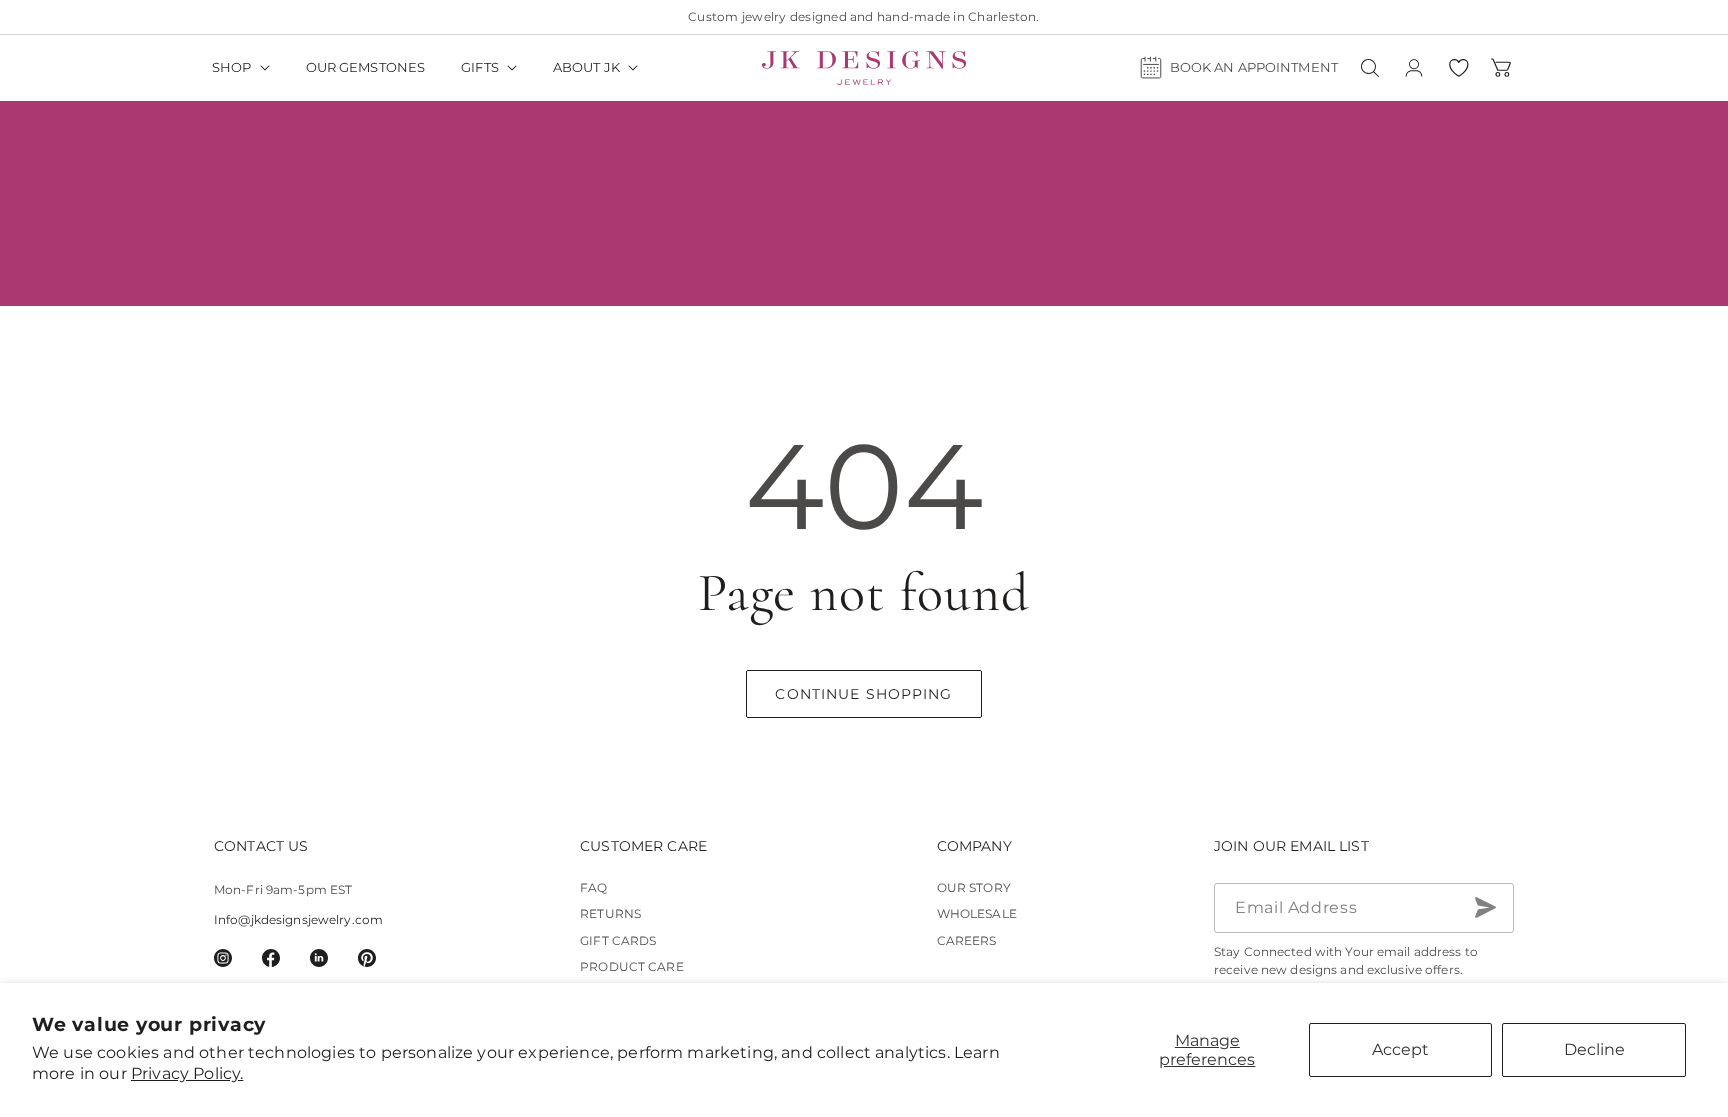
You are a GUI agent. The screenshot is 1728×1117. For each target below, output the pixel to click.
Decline (1594, 1049)
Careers (967, 940)
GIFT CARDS (618, 940)
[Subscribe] (1485, 908)
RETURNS (610, 913)
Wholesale (977, 913)
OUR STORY (974, 887)
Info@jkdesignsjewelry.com (298, 919)
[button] (241, 68)
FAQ (593, 887)
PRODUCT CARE (631, 966)
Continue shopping (863, 694)
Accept (1400, 1049)
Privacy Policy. (187, 1073)
